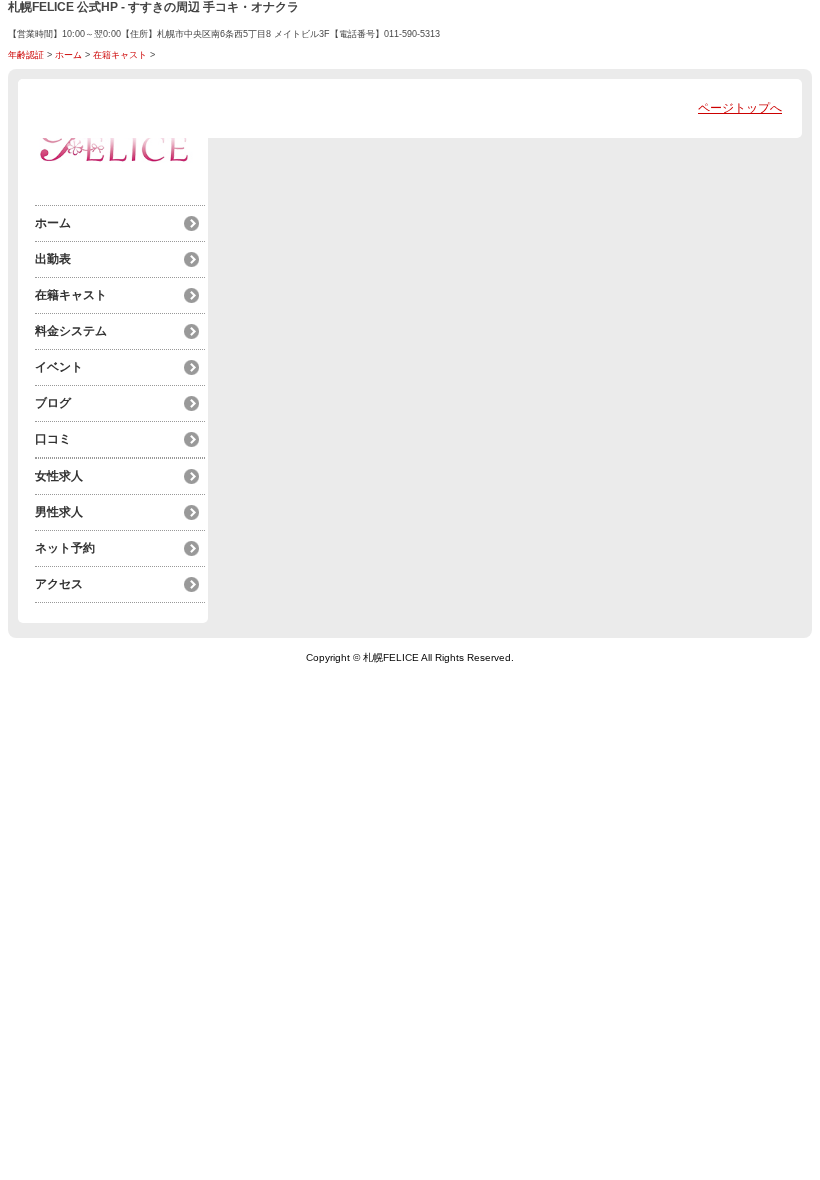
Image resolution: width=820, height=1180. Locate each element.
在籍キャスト (120, 55)
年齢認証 (26, 55)
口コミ (53, 439)
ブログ (53, 403)
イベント (59, 367)
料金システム (71, 331)
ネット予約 (65, 548)
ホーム (68, 55)
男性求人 (59, 512)
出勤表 (53, 259)
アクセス (59, 584)
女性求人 (59, 476)
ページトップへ (740, 108)
